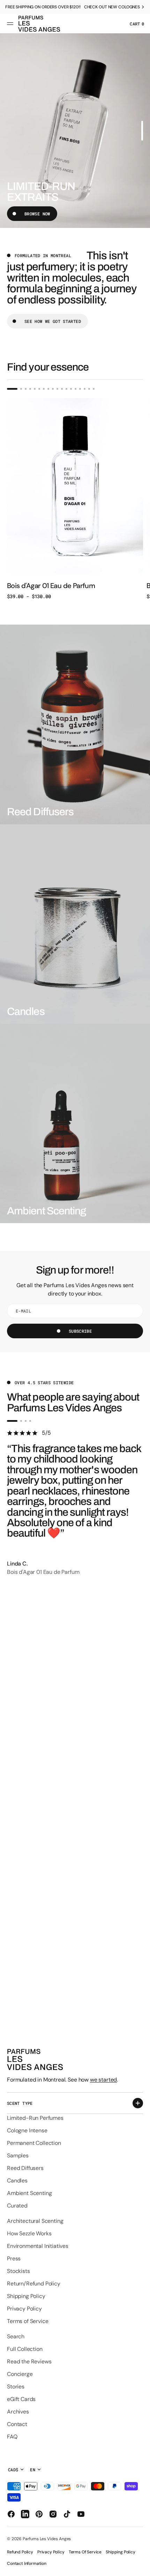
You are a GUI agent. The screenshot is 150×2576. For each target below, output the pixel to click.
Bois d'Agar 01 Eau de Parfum (51, 586)
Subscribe (80, 1331)
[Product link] (75, 499)
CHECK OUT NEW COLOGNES (112, 7)
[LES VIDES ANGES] (39, 24)
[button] (11, 24)
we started (103, 2080)
